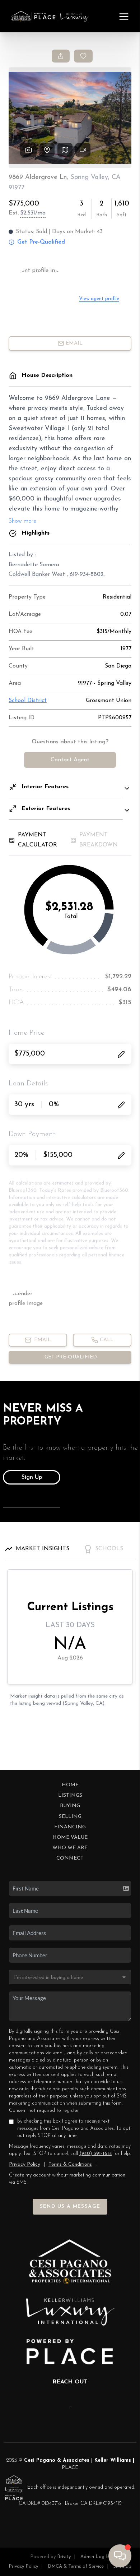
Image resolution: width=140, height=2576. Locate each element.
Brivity (64, 2557)
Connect (70, 1858)
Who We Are (70, 1848)
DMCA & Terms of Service (76, 2566)
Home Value (70, 1838)
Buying (70, 1806)
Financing (70, 1827)
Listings (70, 1795)
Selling (70, 1817)
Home (70, 1785)
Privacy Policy (25, 2164)
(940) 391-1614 (96, 2154)
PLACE (70, 2468)
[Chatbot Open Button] (120, 2556)
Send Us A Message (70, 2206)
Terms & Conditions (70, 2164)
